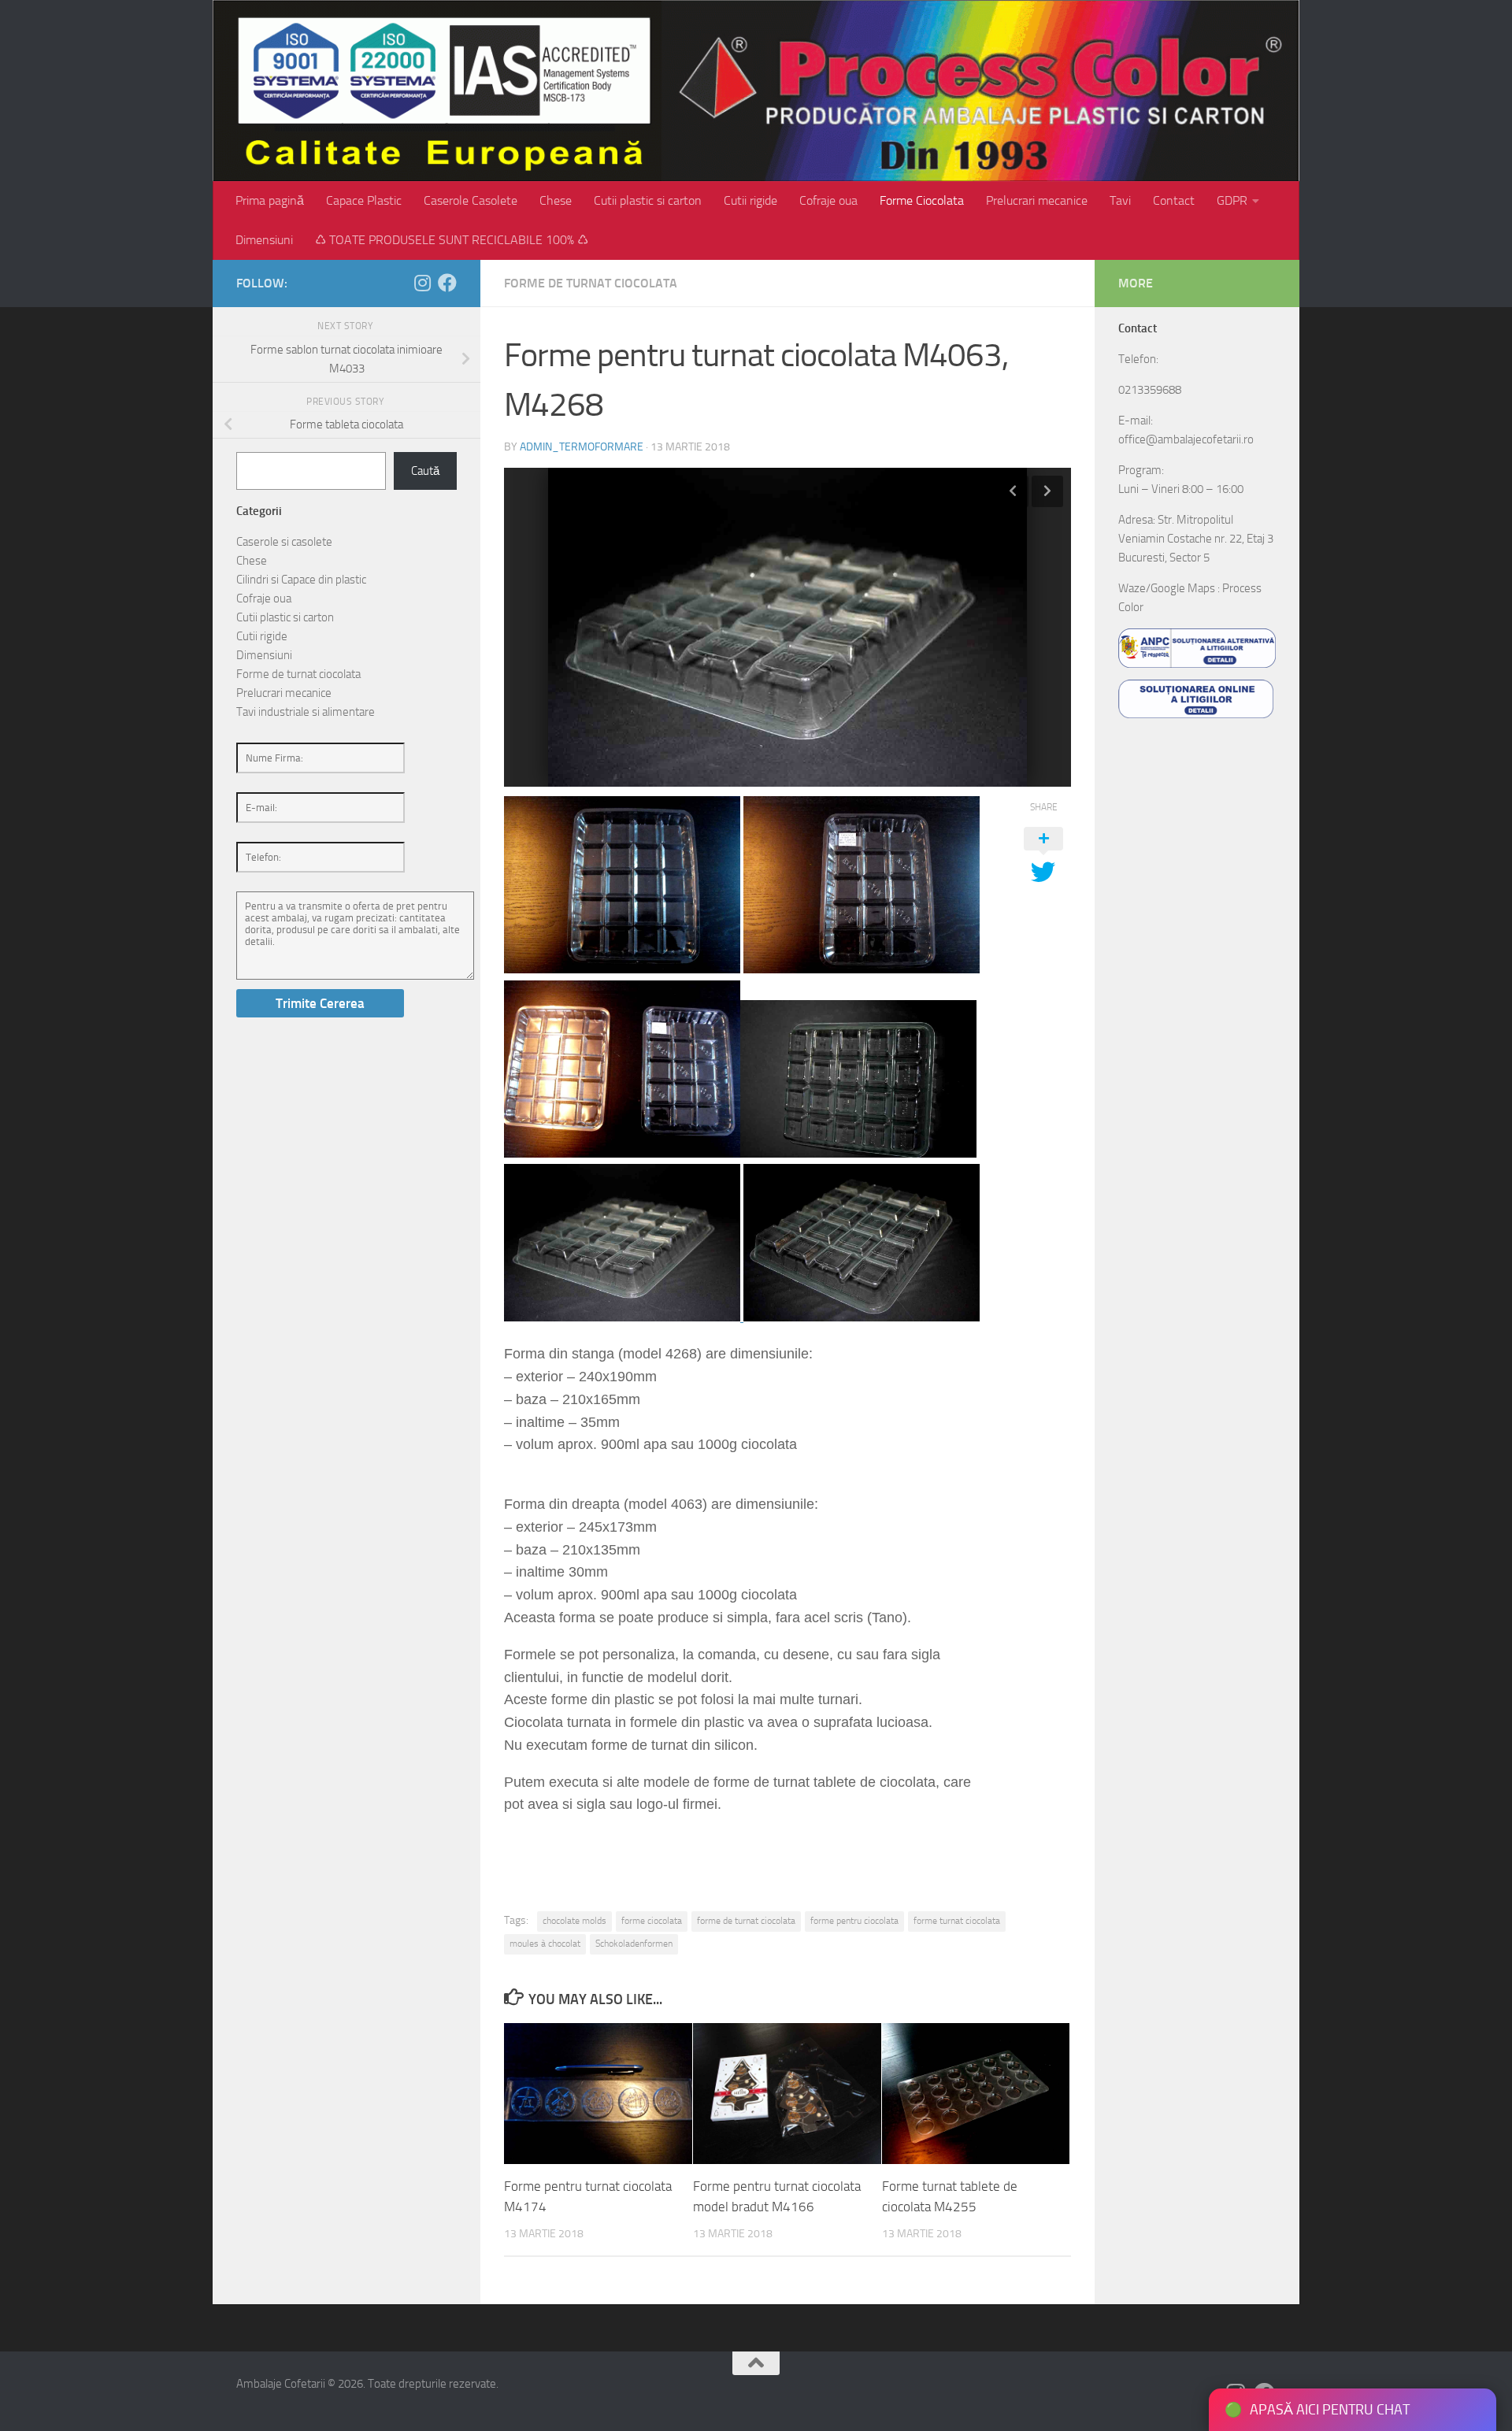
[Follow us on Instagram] (422, 283)
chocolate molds (574, 1921)
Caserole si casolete (284, 542)
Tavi (1120, 200)
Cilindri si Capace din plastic (301, 580)
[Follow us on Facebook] (447, 283)
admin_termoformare (582, 447)
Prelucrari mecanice (1037, 200)
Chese (556, 200)
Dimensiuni (264, 240)
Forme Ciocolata (922, 200)
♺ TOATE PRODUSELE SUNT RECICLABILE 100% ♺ (452, 240)
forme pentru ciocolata (854, 1921)
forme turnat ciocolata (957, 1921)
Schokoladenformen (634, 1944)
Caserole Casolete (471, 200)
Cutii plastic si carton (648, 200)
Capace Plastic (364, 200)
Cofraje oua (828, 200)
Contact (1174, 200)
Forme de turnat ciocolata (591, 283)
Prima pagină (270, 200)
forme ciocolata (652, 1921)
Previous (1013, 491)
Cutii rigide (750, 200)
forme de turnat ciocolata (746, 1921)
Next (1047, 491)
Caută (425, 471)
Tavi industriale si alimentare (306, 712)
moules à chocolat (545, 1944)
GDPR (1232, 200)
